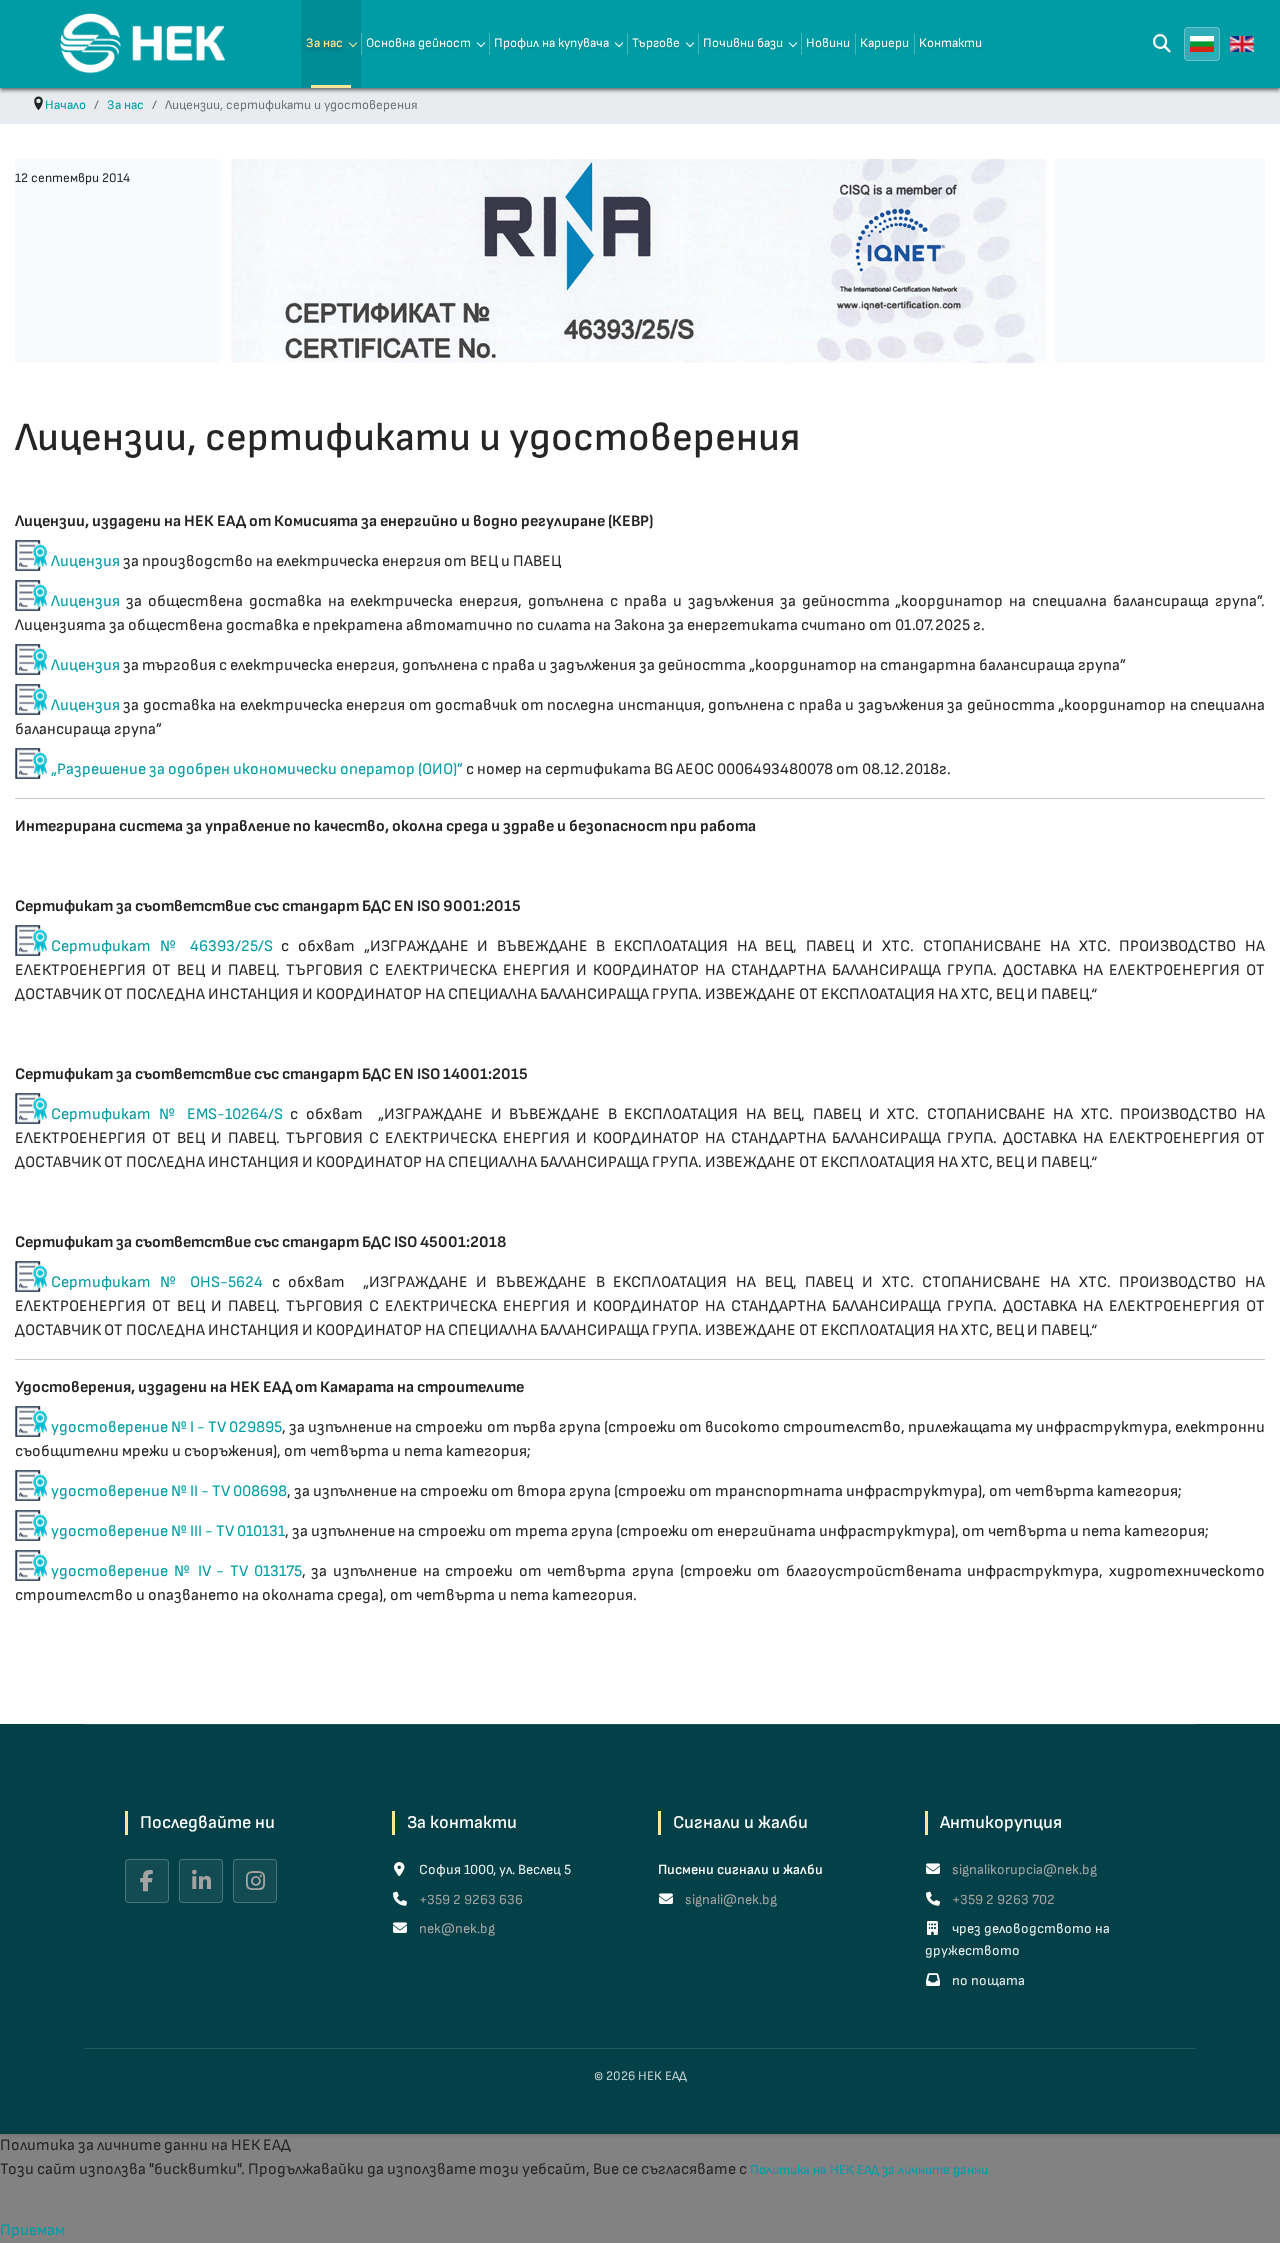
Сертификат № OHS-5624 (157, 1282)
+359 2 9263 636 (469, 1899)
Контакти (950, 43)
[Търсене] (1162, 44)
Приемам (32, 2230)
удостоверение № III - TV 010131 (168, 1531)
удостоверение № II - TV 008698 (169, 1491)
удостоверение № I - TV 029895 (166, 1427)
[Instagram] (255, 1881)
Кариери (884, 43)
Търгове (656, 43)
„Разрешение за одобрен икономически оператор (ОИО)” (257, 769)
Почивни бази (743, 43)
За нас (324, 43)
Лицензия (87, 561)
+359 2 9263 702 (1002, 1899)
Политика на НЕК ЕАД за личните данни (869, 2170)
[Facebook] (147, 1881)
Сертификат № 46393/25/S (162, 946)
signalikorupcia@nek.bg (1023, 1869)
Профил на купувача (551, 43)
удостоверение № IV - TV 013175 (176, 1571)
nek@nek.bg (455, 1928)
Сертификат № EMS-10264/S (167, 1114)
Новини (828, 43)
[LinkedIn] (201, 1881)
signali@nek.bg (729, 1899)
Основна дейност (418, 43)
